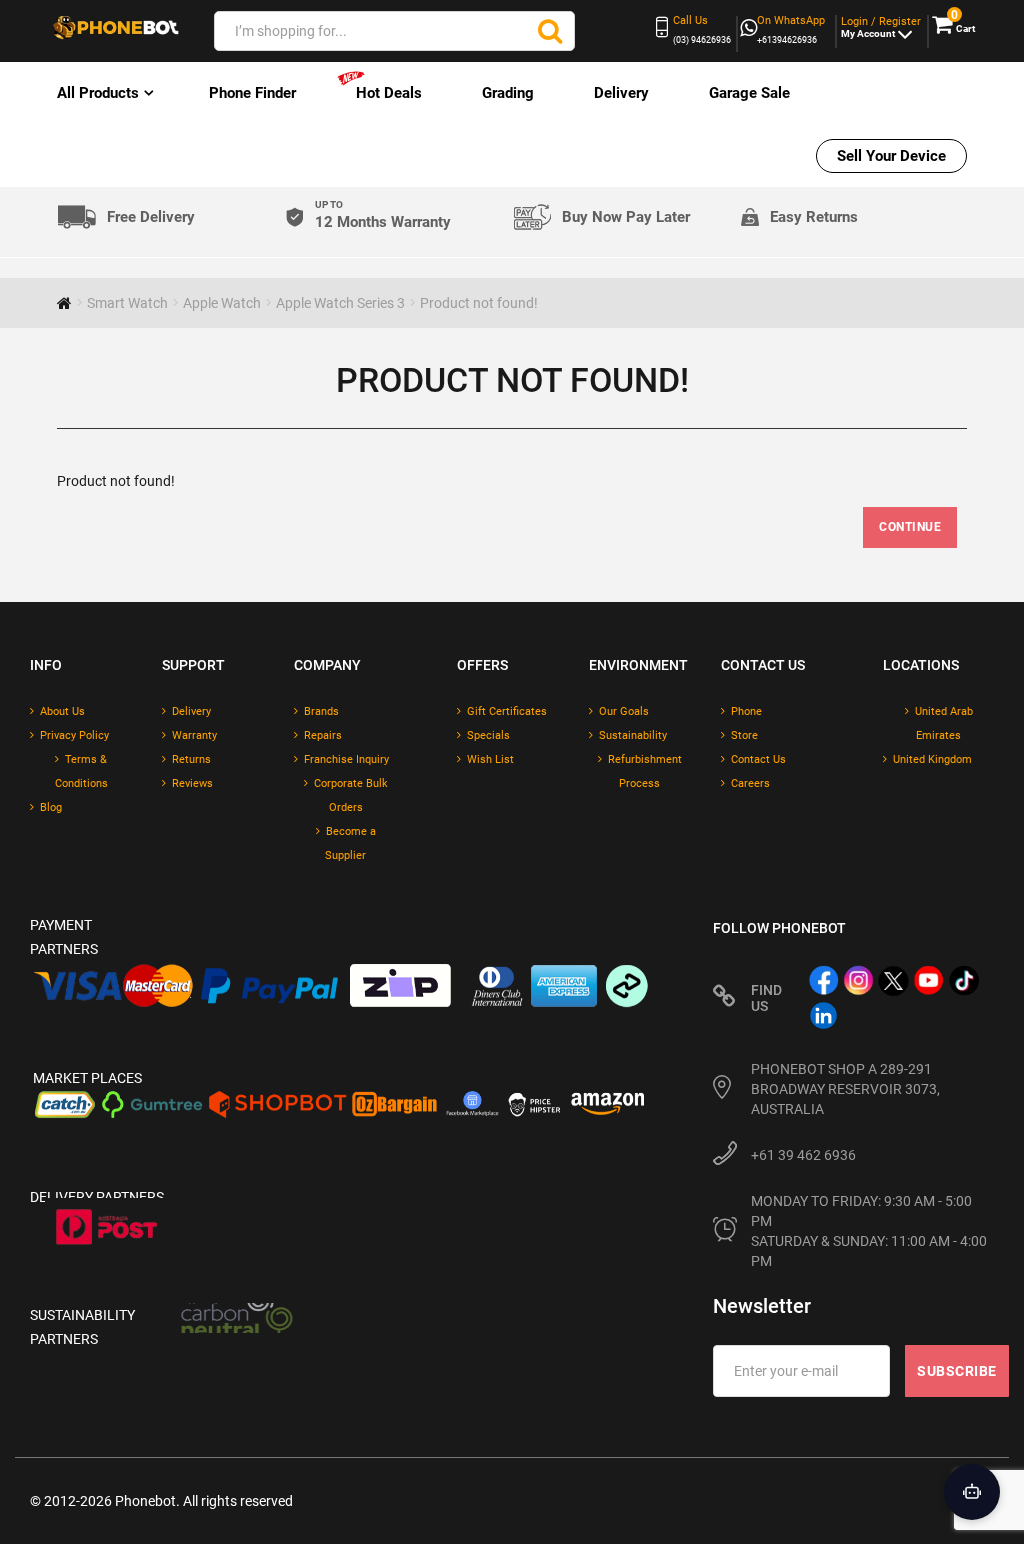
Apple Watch (222, 303)
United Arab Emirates (944, 723)
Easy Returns (814, 217)
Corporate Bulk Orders (351, 795)
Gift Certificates (507, 711)
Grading (508, 93)
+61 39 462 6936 (803, 1155)
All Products (98, 93)
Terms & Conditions (81, 771)
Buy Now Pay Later (626, 217)
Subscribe (957, 1371)
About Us (62, 711)
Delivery (621, 93)
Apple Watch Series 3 (340, 303)
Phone (746, 711)
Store (744, 735)
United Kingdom (932, 759)
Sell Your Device (891, 156)
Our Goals (624, 711)
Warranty (194, 735)
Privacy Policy (74, 735)
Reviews (192, 783)
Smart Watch (127, 303)
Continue (910, 527)
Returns (191, 759)
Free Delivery (151, 217)
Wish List (490, 759)
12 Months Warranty (383, 215)
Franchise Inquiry (346, 759)
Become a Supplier (350, 843)
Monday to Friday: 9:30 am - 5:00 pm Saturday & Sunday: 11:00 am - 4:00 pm (870, 1231)
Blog (51, 807)
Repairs (323, 735)
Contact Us (758, 759)
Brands (321, 711)
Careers (750, 783)
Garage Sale (749, 93)
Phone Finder (252, 93)
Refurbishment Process (645, 771)
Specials (488, 735)
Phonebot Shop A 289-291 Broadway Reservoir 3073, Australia (845, 1089)
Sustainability (633, 735)
